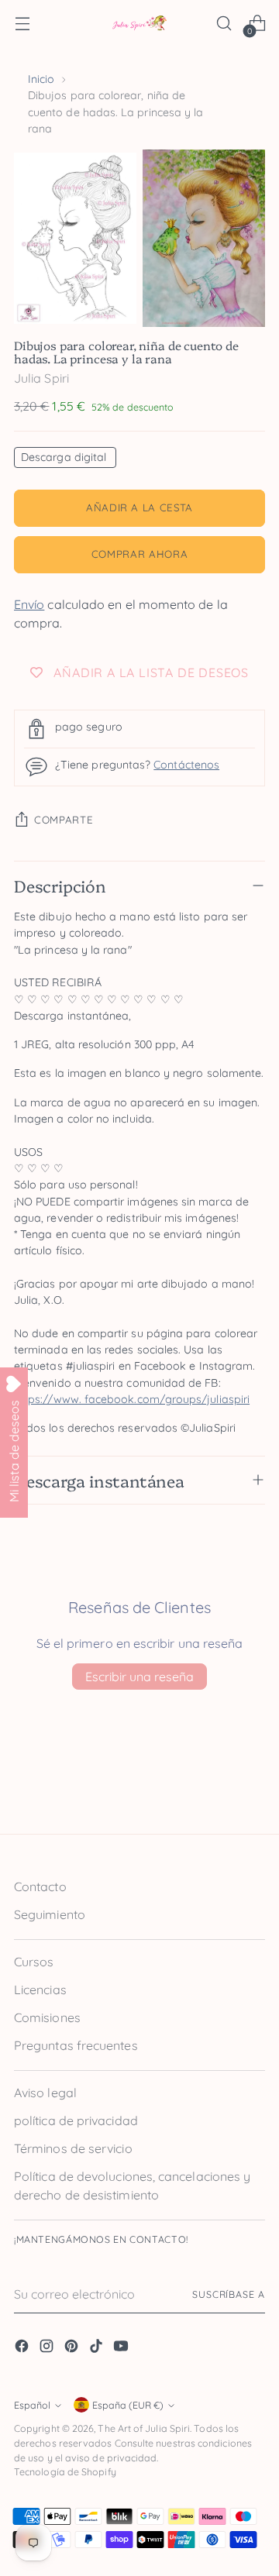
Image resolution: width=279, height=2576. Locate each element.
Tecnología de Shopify (65, 2472)
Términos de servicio (73, 2148)
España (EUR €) (128, 2405)
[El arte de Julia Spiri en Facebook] (23, 2348)
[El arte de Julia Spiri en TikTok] (98, 2348)
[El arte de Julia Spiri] (139, 24)
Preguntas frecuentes (76, 2045)
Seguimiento (50, 1914)
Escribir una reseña (139, 1677)
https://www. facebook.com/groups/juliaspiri (132, 1399)
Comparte (64, 820)
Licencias (40, 1990)
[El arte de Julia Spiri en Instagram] (48, 2348)
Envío (29, 604)
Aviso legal (45, 2093)
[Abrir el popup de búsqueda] (224, 24)
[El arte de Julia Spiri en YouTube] (122, 2348)
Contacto (40, 1886)
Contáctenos (186, 765)
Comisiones (47, 2017)
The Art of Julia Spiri (144, 2428)
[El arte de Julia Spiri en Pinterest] (73, 2348)
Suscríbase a (229, 2294)
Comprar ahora (140, 554)
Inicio (41, 79)
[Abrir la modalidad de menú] (22, 24)
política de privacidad (76, 2120)
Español (32, 2405)
